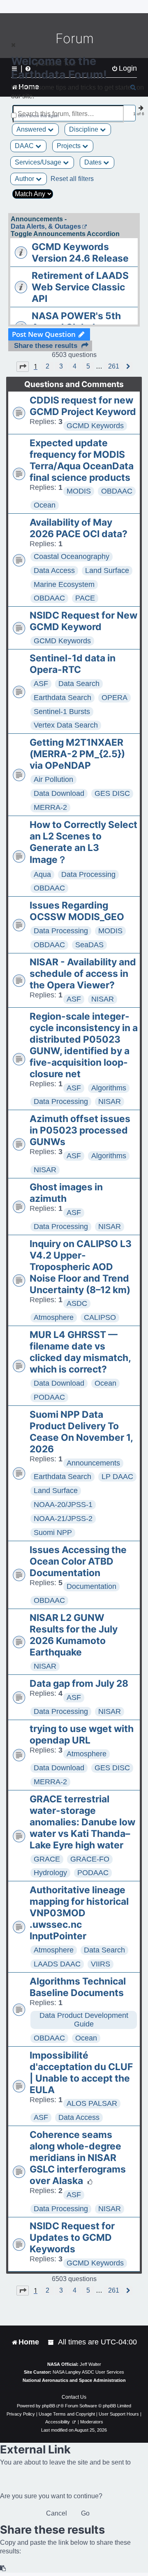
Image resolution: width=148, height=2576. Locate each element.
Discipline (84, 129)
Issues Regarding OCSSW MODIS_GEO (77, 911)
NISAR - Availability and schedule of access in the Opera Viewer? (83, 974)
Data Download (59, 793)
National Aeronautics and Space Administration (74, 2380)
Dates (94, 162)
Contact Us (74, 2397)
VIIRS (101, 1964)
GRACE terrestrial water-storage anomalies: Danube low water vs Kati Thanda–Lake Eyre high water (82, 1822)
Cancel (57, 2513)
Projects (69, 146)
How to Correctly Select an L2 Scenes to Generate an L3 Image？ (83, 842)
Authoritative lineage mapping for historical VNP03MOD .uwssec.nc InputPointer (79, 1913)
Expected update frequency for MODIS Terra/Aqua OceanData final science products (82, 460)
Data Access (54, 570)
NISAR (103, 999)
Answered (32, 129)
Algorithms (109, 1088)
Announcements (93, 1463)
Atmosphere (54, 1317)
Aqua (42, 874)
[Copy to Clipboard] (3, 2568)
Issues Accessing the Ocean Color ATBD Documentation (78, 1561)
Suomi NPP (53, 1533)
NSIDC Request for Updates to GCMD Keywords (72, 2237)
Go (85, 2513)
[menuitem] (51, 2342)
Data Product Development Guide (84, 2020)
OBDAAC (117, 491)
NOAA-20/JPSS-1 (63, 1505)
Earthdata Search (62, 698)
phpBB (49, 2406)
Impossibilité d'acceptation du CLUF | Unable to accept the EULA (81, 2073)
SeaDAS (89, 945)
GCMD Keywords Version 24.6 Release (80, 253)
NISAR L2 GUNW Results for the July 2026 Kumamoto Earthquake (74, 1635)
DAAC (25, 146)
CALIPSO (100, 1317)
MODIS (79, 491)
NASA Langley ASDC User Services (88, 2372)
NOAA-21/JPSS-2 (63, 1519)
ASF (41, 684)
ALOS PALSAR (92, 2103)
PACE (85, 598)
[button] (23, 366)
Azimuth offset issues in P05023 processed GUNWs (80, 1130)
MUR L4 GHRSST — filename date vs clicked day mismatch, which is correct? (80, 1352)
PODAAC (49, 1397)
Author (25, 179)
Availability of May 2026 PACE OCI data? (79, 528)
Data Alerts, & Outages (46, 226)
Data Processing (88, 874)
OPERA (114, 698)
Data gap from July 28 (79, 1683)
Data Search (79, 684)
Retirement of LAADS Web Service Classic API (80, 287)
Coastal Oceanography (72, 556)
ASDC (77, 1303)
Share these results (46, 346)
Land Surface (107, 570)
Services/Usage (39, 162)
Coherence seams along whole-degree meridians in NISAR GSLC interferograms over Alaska (78, 2158)
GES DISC (112, 793)
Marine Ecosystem (64, 584)
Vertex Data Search (66, 725)
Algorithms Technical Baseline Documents (78, 1987)
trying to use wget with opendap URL (82, 1734)
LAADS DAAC (57, 1964)
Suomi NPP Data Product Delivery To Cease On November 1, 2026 (81, 1432)
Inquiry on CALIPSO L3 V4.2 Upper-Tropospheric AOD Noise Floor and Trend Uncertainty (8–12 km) (81, 1267)
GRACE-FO (90, 1859)
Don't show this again (38, 116)
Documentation (91, 1586)
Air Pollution (53, 779)
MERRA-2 (50, 807)
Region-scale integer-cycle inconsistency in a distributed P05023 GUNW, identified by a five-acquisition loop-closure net (84, 1045)
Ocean (45, 505)
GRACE (47, 1859)
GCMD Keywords (95, 426)
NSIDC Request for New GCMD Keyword (83, 621)
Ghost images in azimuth (66, 1193)
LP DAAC (117, 1477)
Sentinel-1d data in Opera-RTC (73, 664)
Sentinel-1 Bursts (62, 712)
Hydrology (50, 1873)
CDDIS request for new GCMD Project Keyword (83, 406)
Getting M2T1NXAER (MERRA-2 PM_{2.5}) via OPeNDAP (77, 754)
